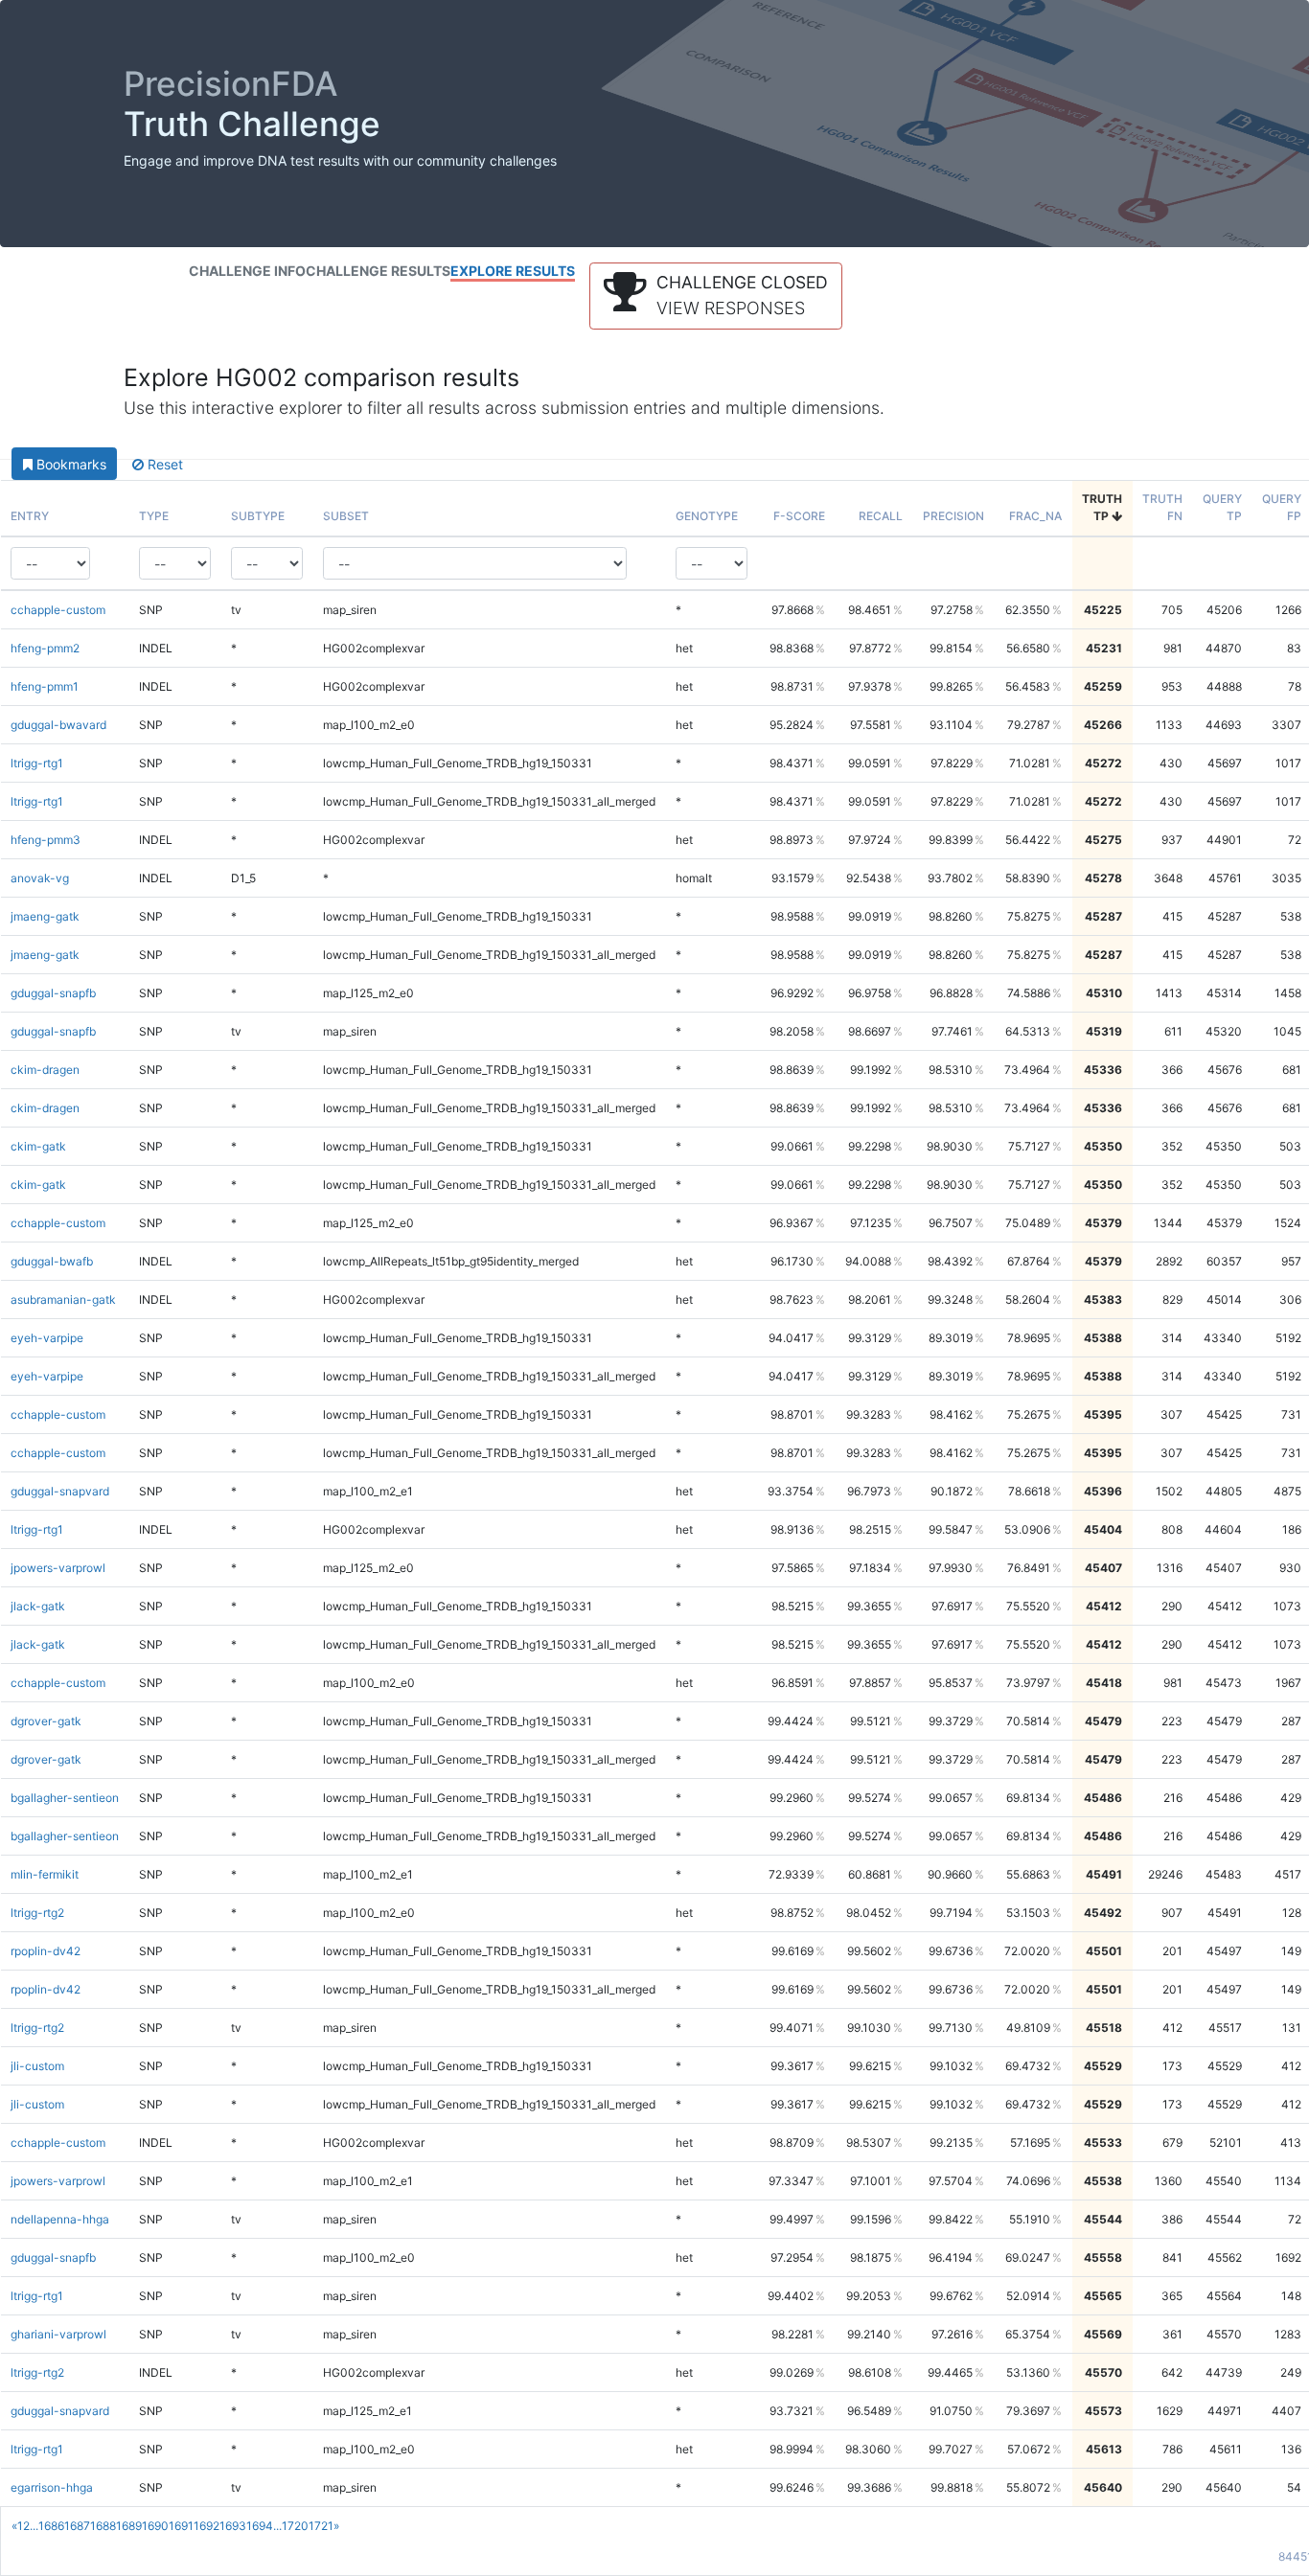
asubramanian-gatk (63, 1299)
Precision (953, 516)
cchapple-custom (58, 610)
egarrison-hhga (52, 2487)
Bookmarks (69, 464)
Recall (881, 516)
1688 (103, 2526)
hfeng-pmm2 (45, 648)
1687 (77, 2526)
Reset (163, 464)
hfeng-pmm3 (46, 840)
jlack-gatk (38, 1606)
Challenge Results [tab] (378, 271)
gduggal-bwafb (52, 1261)
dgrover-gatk (46, 1721)
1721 (321, 2526)
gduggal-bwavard (58, 725)
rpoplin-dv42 (46, 1951)
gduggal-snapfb (53, 993)
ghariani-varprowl (58, 2334)
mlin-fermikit (45, 1874)
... (34, 2526)
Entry (30, 516)
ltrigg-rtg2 (37, 1913)
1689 (129, 2526)
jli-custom (37, 2066)
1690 (155, 2526)
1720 (295, 2526)
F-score (799, 516)
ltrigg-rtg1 (37, 763)
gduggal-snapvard (60, 1491)
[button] (716, 296)
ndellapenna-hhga (60, 2219)
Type (154, 516)
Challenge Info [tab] (247, 271)
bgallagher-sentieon (65, 1798)
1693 (233, 2526)
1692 (207, 2526)
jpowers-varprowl (58, 1568)
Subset (346, 516)
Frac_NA (1035, 516)
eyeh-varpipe (47, 1338)
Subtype (258, 516)
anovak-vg (40, 878)
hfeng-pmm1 (45, 686)
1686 (51, 2526)
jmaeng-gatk (45, 916)
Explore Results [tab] (513, 271)
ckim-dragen (45, 1070)
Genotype (707, 516)
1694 (260, 2526)
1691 (181, 2526)
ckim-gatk (38, 1146)
